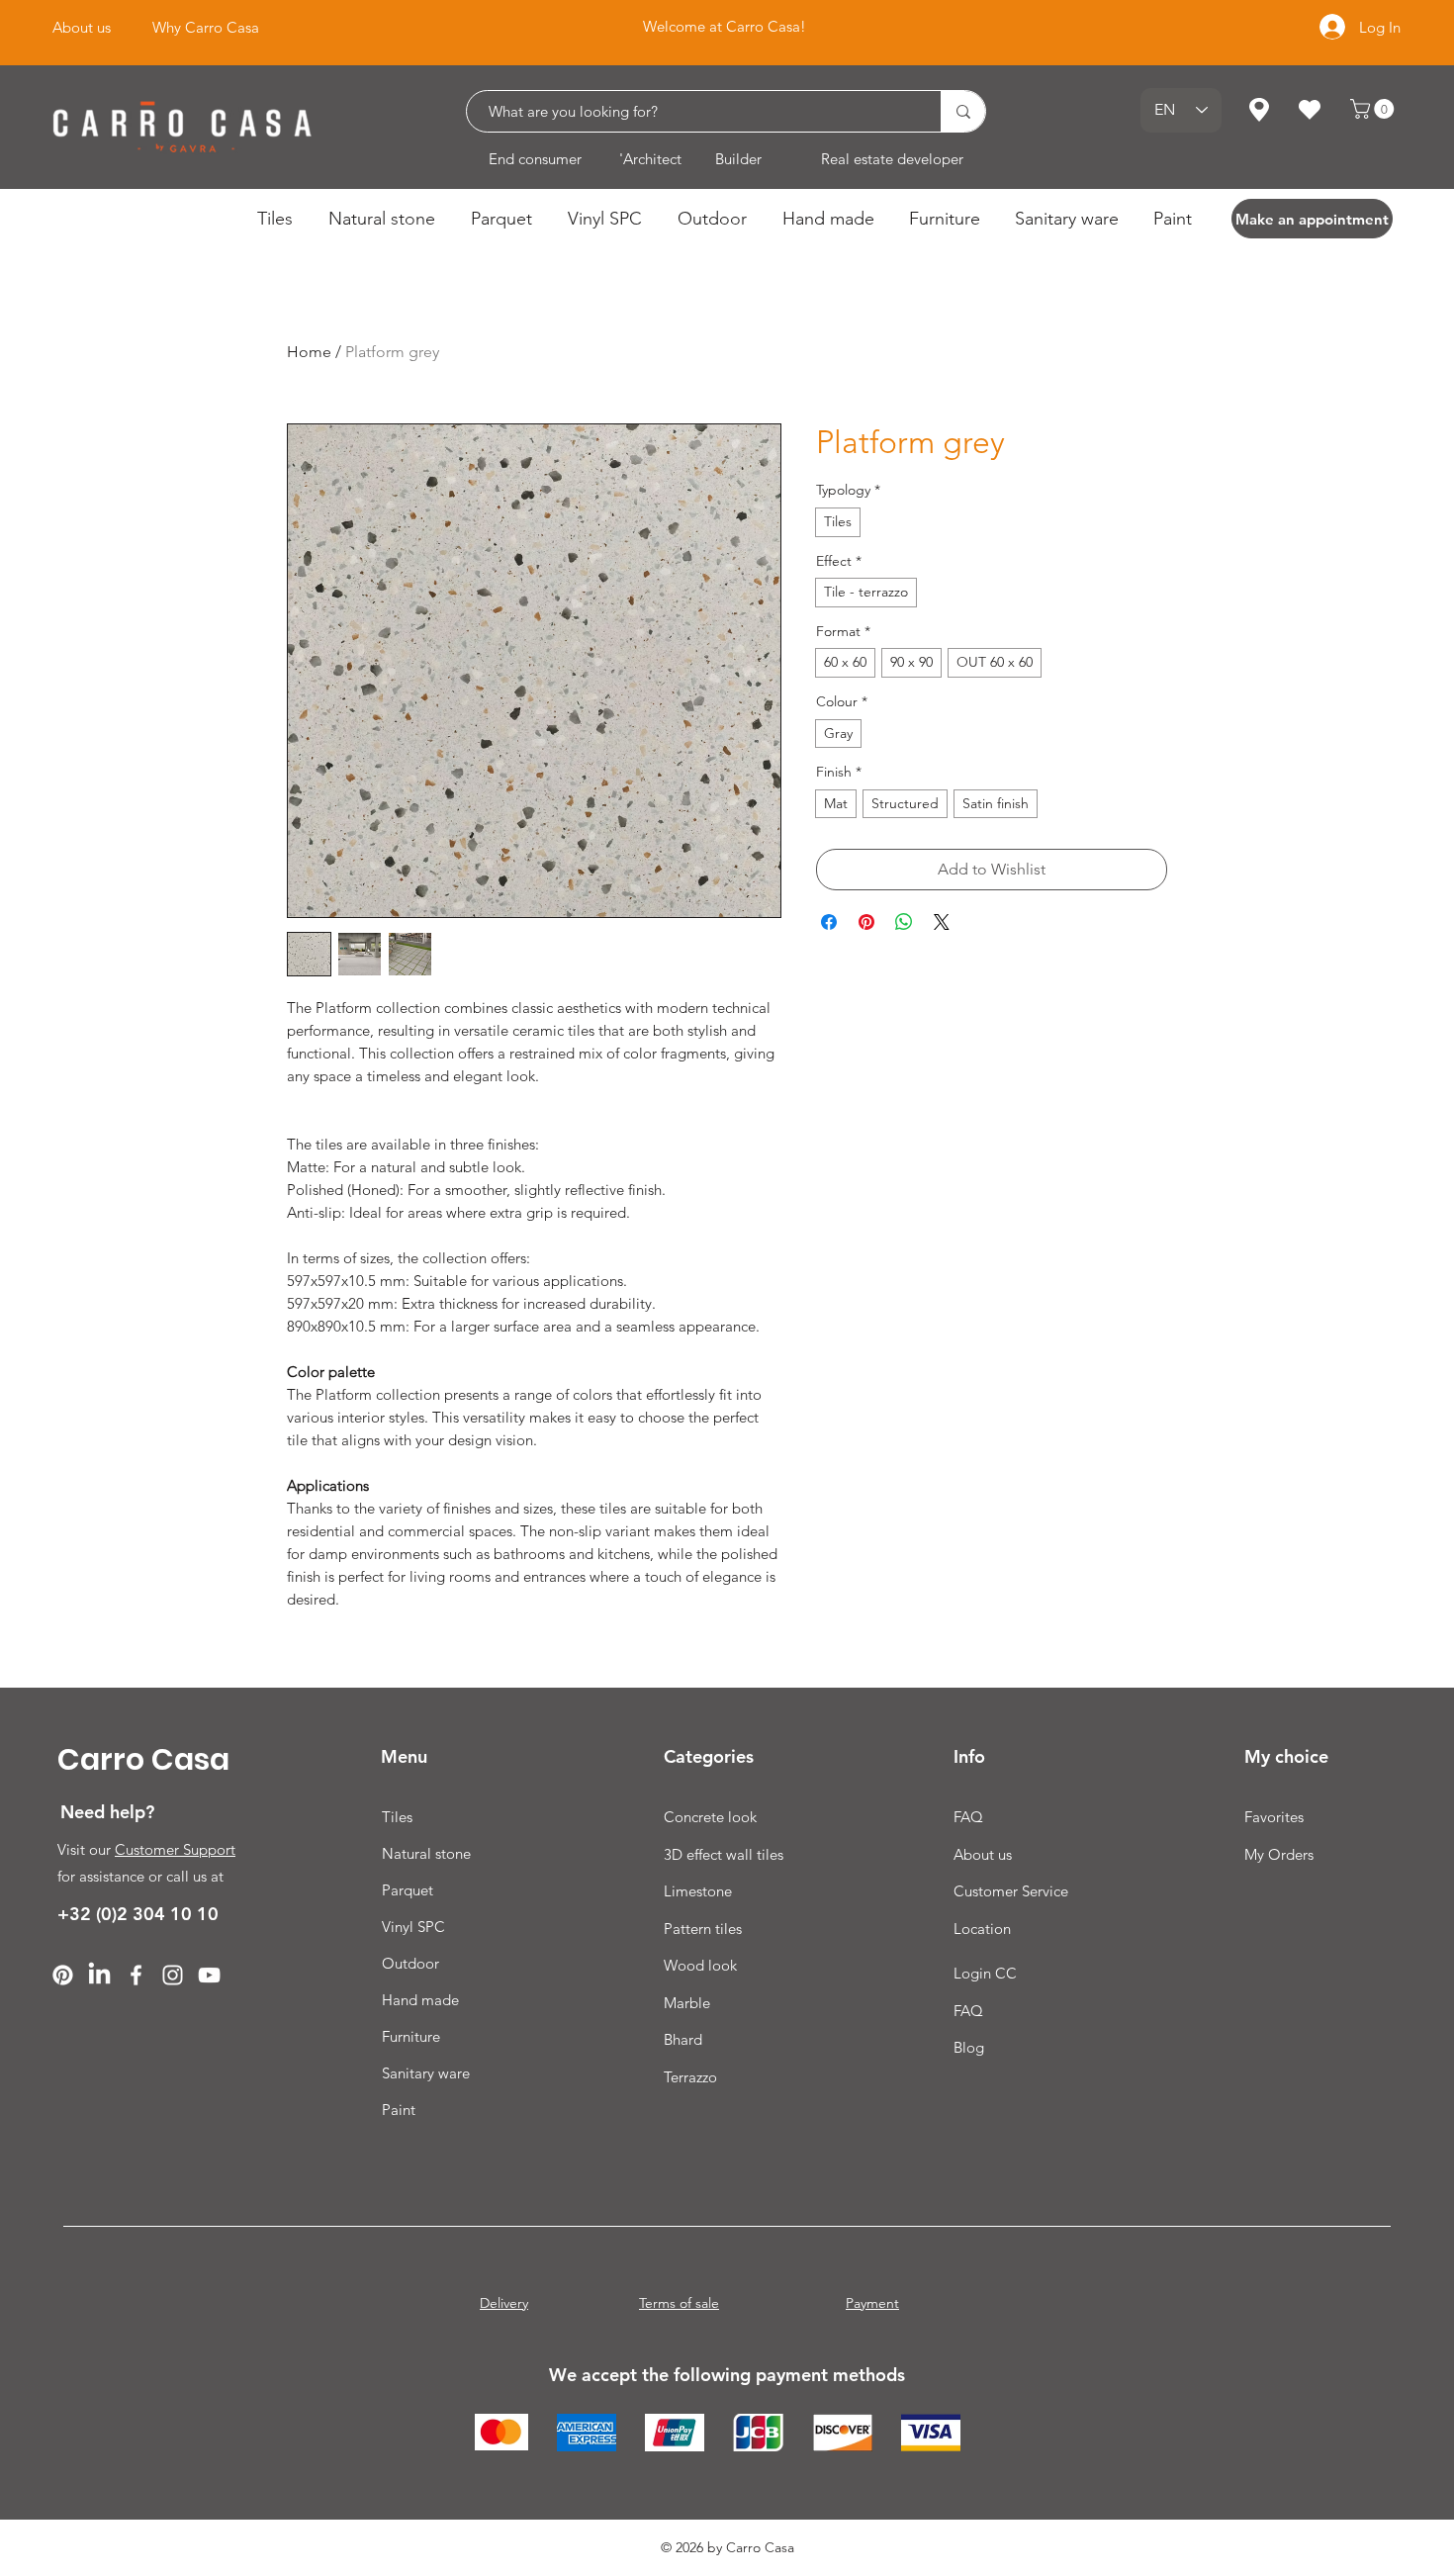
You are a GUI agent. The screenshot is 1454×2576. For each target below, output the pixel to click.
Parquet (408, 1890)
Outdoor (410, 1963)
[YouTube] (209, 1975)
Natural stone (426, 1853)
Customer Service (1011, 1891)
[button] (1374, 109)
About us (983, 1854)
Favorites (1274, 1817)
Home (309, 352)
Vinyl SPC (413, 1927)
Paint (399, 2110)
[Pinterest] (63, 1975)
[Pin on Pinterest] (866, 922)
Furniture (411, 2036)
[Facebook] (136, 1975)
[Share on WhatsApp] (904, 922)
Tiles (397, 1817)
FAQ (968, 1817)
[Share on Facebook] (829, 922)
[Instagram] (173, 1975)
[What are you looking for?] (963, 111)
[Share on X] (942, 922)
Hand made (420, 2000)
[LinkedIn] (99, 1975)
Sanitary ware (426, 2073)
